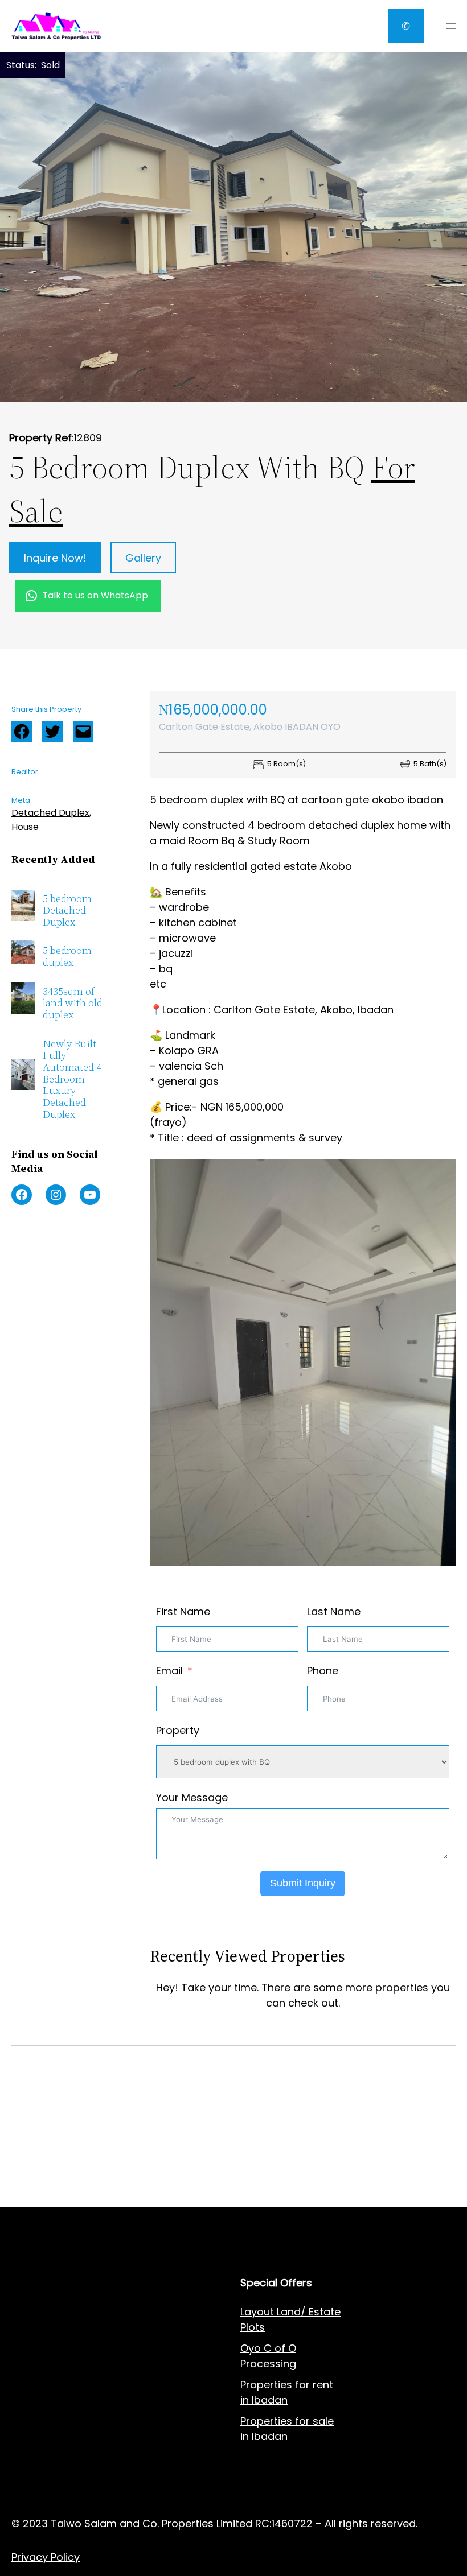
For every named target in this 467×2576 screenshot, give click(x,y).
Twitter (52, 732)
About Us (149, 2333)
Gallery (143, 558)
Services (147, 2312)
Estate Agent (68, 2312)
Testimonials (158, 2417)
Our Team (151, 2396)
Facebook (22, 732)
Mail (83, 732)
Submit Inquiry (303, 1883)
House (25, 827)
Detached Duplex (50, 813)
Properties (268, 2421)
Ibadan (270, 2436)
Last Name (334, 1611)
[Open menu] (451, 26)
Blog (137, 2375)
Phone (323, 1671)
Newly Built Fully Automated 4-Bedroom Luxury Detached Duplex (74, 1079)
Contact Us (155, 2354)
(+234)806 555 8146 (97, 2189)
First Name (183, 1611)
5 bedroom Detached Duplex (67, 911)
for (302, 2421)
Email (169, 1671)
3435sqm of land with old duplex (73, 1004)
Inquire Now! (55, 558)
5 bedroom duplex (67, 957)
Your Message (192, 1797)
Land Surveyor (47, 2369)
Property (178, 1730)
